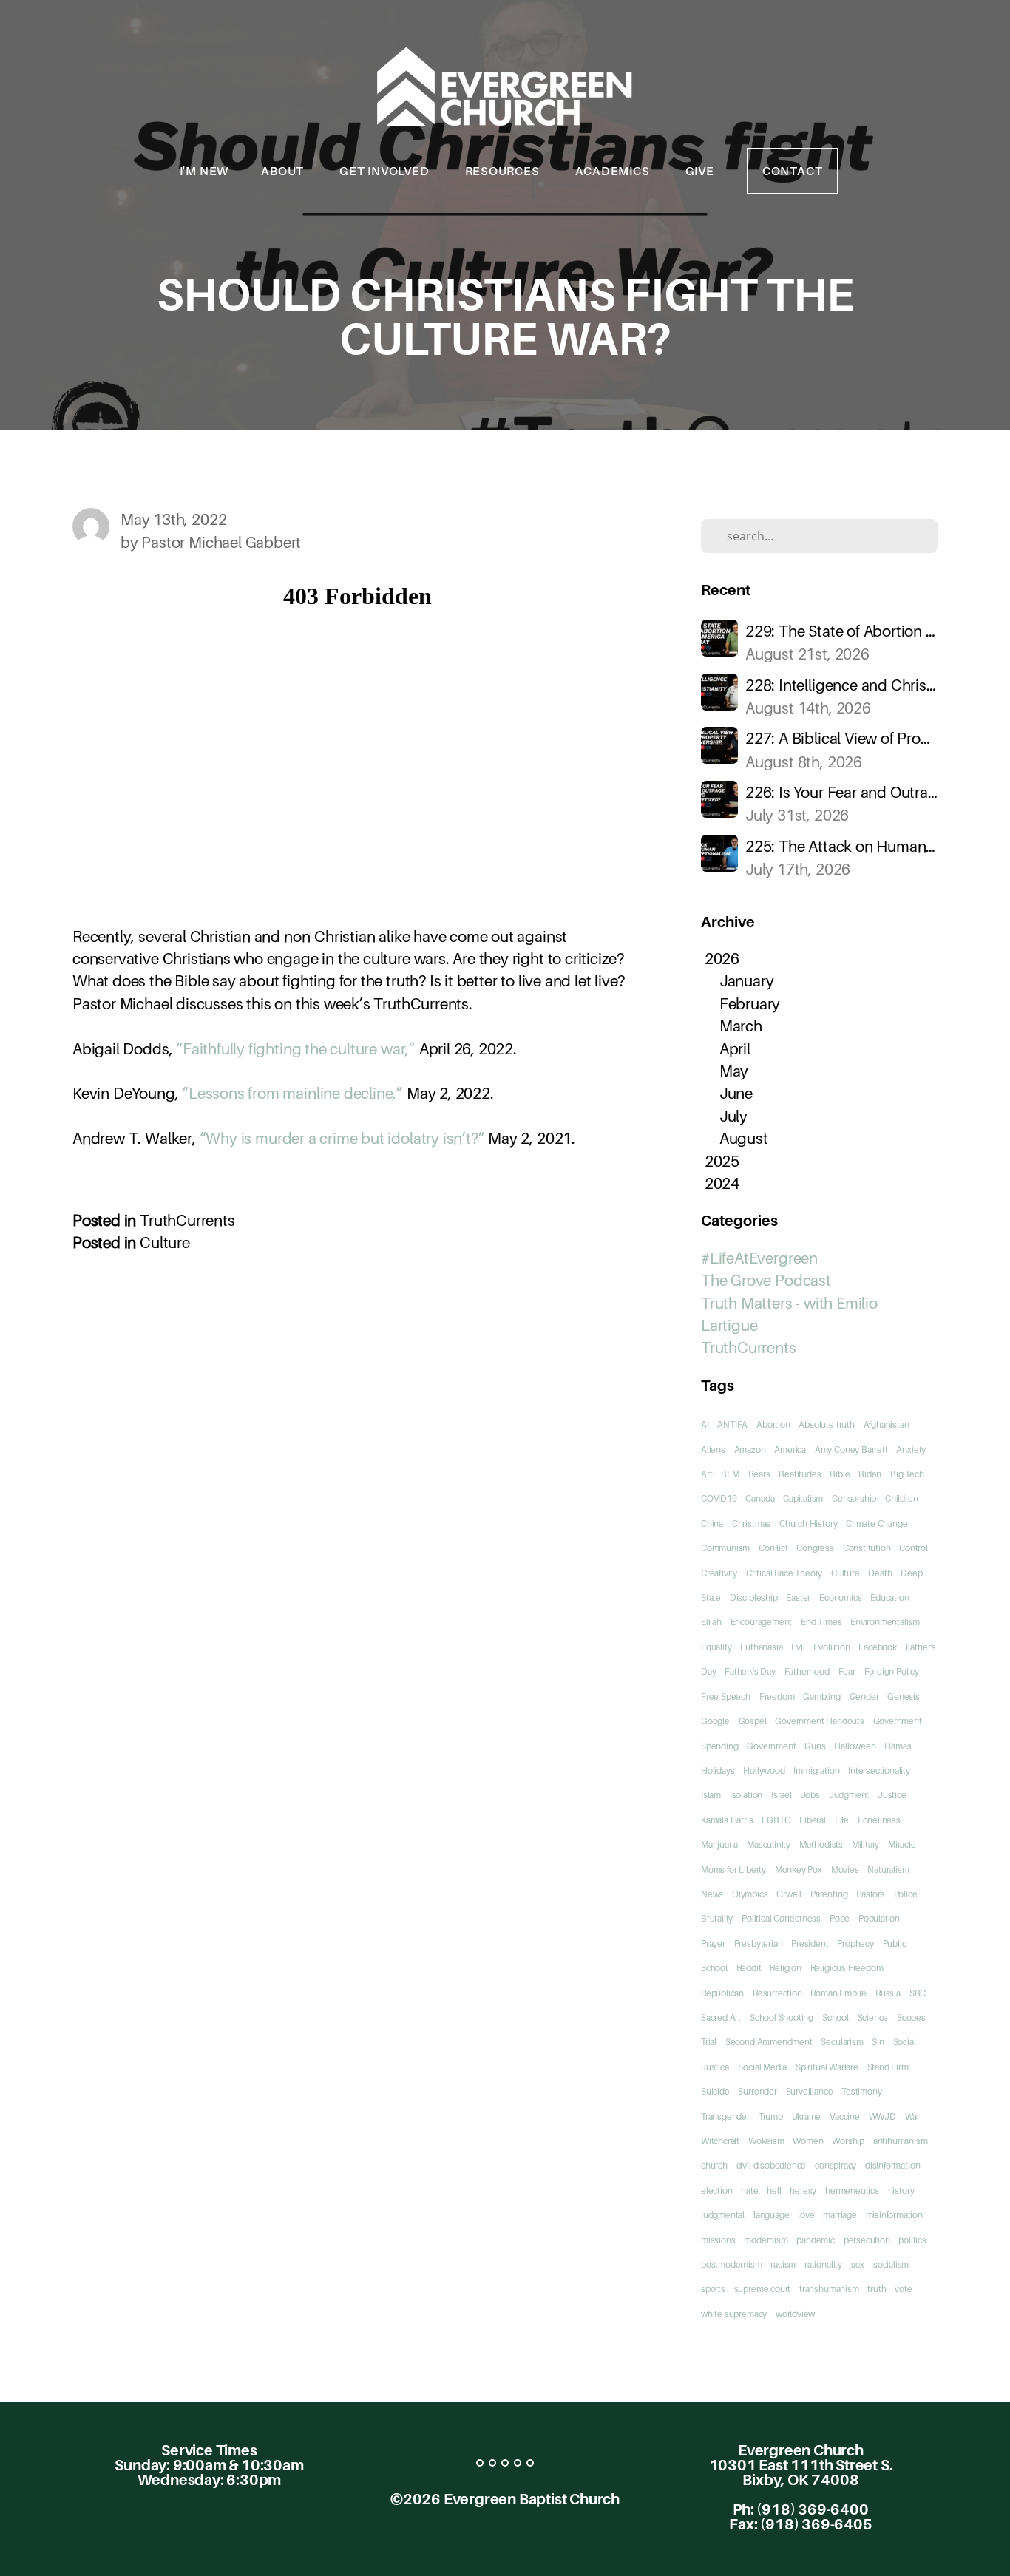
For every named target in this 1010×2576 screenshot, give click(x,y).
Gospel (753, 1721)
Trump (771, 2116)
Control (914, 1548)
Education (889, 1597)
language (771, 2215)
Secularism (842, 2042)
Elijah (711, 1622)
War (912, 2116)
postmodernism (732, 2264)
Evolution (831, 1647)
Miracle (902, 1844)
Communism (725, 1548)
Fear (847, 1671)
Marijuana (719, 1844)
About (284, 171)
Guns (815, 1746)
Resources (504, 171)
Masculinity (769, 1844)
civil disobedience (772, 2165)
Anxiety (911, 1450)
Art (706, 1474)
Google (715, 1721)
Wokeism (766, 2141)
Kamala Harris (727, 1820)
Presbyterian (759, 1943)
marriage (840, 2215)
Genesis (904, 1697)
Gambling (821, 1697)
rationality (823, 2264)
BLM (730, 1474)
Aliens (713, 1450)
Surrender (757, 2091)
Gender (864, 1697)
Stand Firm (888, 2067)
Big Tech (907, 1474)
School (836, 2017)
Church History (808, 1523)
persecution (867, 2240)
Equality (716, 1647)
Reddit (749, 1968)
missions (718, 2240)
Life (842, 1820)
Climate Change (877, 1523)
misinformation (894, 2215)
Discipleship (754, 1597)
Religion (785, 1968)
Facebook (877, 1647)
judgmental (723, 2215)
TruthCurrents (187, 1220)
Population (879, 1918)
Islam (711, 1795)
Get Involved (386, 171)
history (901, 2190)
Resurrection (777, 1993)
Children (901, 1498)
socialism (891, 2264)
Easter (798, 1597)
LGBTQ (776, 1820)
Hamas (898, 1746)
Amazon (750, 1450)
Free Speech (726, 1697)
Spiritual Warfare (827, 2067)
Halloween (855, 1746)
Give (700, 171)
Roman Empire (838, 1993)
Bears (759, 1474)
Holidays (718, 1770)
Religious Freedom (847, 1968)
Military (865, 1844)
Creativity (719, 1573)
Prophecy (855, 1943)
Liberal (813, 1820)
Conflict (773, 1548)
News (712, 1894)
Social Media (762, 2067)
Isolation (746, 1795)
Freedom (777, 1697)
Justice (892, 1795)
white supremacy (734, 2314)
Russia (888, 1993)
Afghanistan (887, 1424)
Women (808, 2141)
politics (912, 2240)
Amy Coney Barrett (851, 1450)
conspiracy (836, 2165)
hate (749, 2190)
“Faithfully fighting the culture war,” (296, 1049)
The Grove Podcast (766, 1280)
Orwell (789, 1894)
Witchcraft (720, 2141)
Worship (848, 2141)
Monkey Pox (799, 1870)
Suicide (715, 2091)
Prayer (713, 1943)
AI (705, 1424)
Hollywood (764, 1770)
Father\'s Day (750, 1671)
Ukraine (807, 2116)
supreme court (763, 2289)
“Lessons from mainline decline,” (292, 1093)
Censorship (854, 1498)
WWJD (882, 2116)
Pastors (871, 1894)
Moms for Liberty (733, 1870)
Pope (840, 1918)
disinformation (892, 2165)
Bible (840, 1474)
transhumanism (829, 2289)
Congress (815, 1548)
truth (877, 2289)
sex (858, 2264)
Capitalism (803, 1498)
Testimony (861, 2091)
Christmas (751, 1523)
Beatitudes (800, 1474)
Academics (614, 171)
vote (903, 2289)
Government (771, 1746)
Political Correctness (781, 1918)
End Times (821, 1622)
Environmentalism (885, 1622)
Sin (878, 2042)
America (790, 1450)
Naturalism (888, 1870)
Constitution (867, 1548)
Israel (782, 1795)
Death (880, 1573)
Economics (840, 1597)
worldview (795, 2314)
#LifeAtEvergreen (759, 1258)
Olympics (750, 1894)
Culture (165, 1243)
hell (774, 2190)
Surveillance (810, 2091)
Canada (760, 1498)
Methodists (821, 1844)
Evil (798, 1647)
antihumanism (901, 2141)
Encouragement (762, 1622)
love (806, 2215)
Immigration (816, 1770)
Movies (845, 1870)
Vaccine (845, 2116)
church (714, 2165)
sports (713, 2289)
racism (783, 2264)
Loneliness (879, 1820)
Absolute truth (826, 1424)
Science (873, 2017)
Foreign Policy (892, 1671)
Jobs (810, 1795)
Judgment (849, 1795)
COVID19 (719, 1498)
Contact (793, 171)
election (716, 2190)
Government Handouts (819, 1721)
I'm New (204, 171)
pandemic (815, 2240)
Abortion (773, 1424)
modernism (766, 2240)
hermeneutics (852, 2190)
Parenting (829, 1894)
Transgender (725, 2116)
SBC (918, 1993)
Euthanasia (761, 1647)
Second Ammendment (769, 2042)
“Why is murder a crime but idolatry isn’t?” (342, 1138)
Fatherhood (807, 1671)
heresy (803, 2190)
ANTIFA (732, 1424)
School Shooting (782, 2017)
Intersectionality (879, 1770)
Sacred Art (721, 2017)
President (810, 1943)
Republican (722, 1993)
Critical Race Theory (784, 1573)
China (712, 1523)
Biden (870, 1474)
